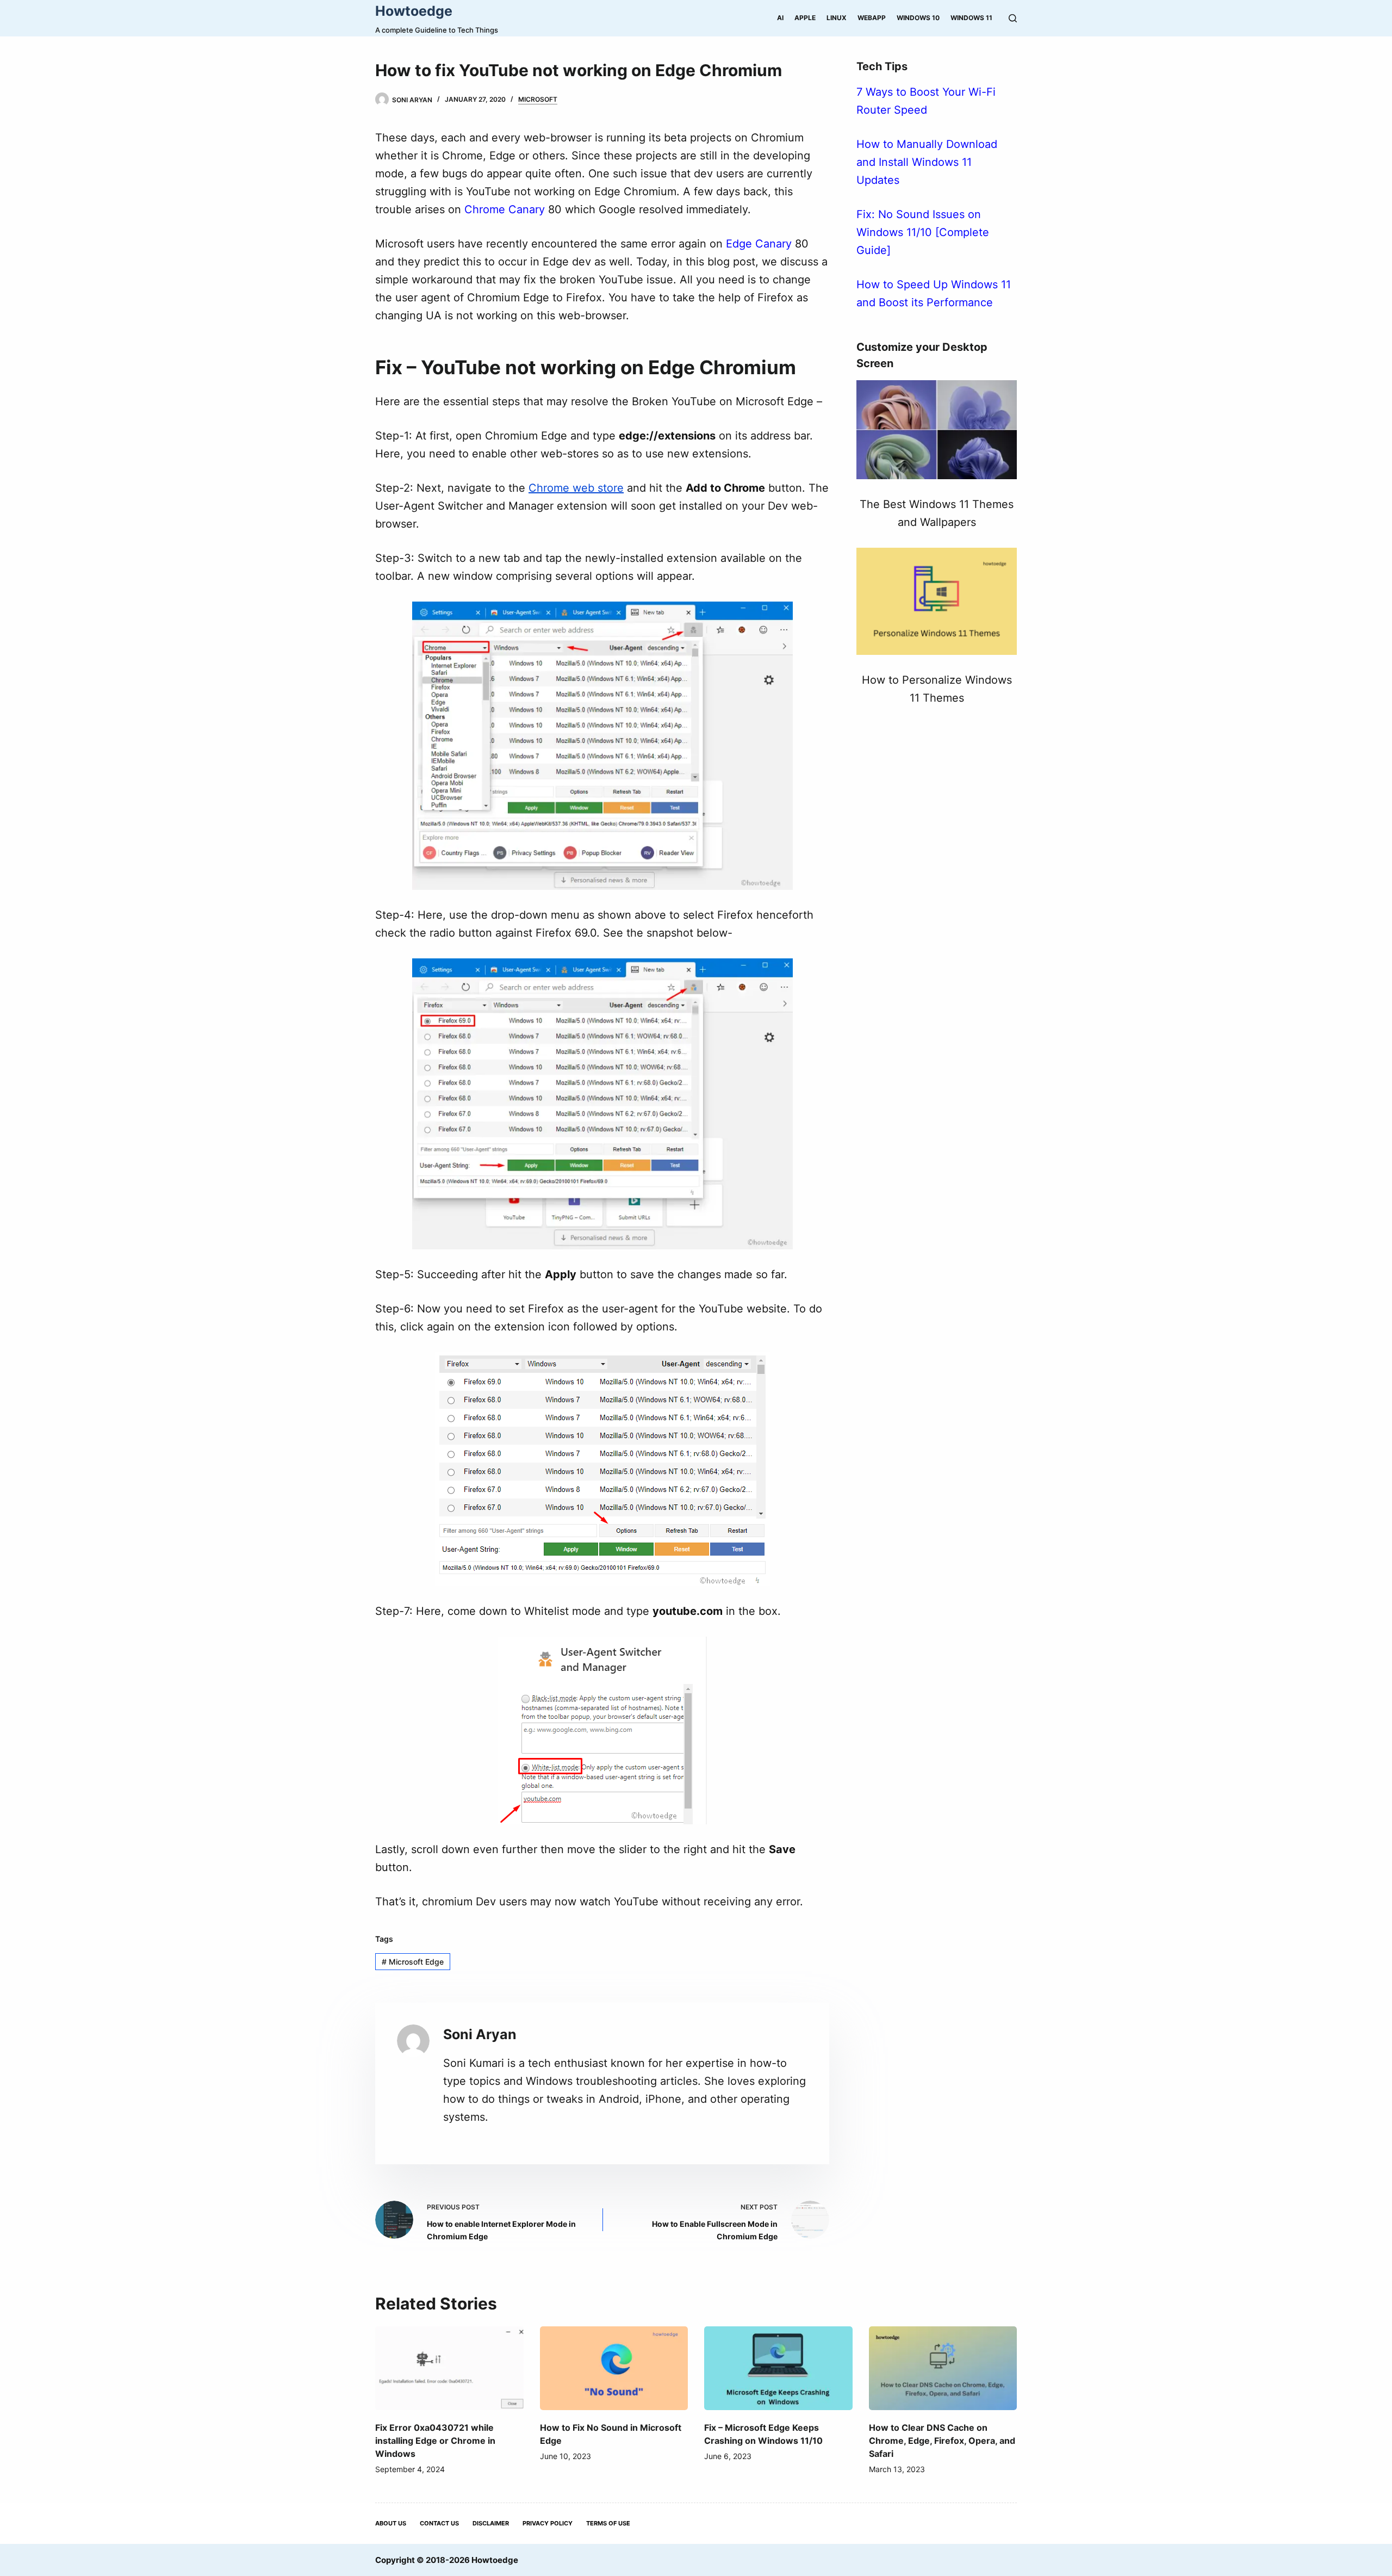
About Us (391, 2523)
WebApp (872, 18)
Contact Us (439, 2523)
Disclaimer (491, 2523)
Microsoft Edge (413, 1962)
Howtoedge (414, 11)
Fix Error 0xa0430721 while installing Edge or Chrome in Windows (435, 2441)
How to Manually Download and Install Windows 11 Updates (927, 162)
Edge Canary (759, 244)
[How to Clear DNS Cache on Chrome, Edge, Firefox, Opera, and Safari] (943, 2368)
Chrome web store (576, 488)
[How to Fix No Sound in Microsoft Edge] (614, 2368)
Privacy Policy (548, 2523)
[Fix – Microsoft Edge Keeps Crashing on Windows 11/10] (778, 2368)
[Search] (1013, 18)
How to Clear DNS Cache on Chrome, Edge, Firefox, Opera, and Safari (942, 2441)
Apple (805, 18)
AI (780, 18)
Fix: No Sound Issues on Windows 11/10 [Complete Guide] (923, 232)
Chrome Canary (505, 209)
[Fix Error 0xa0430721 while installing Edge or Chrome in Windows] (449, 2368)
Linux (837, 18)
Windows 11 (971, 18)
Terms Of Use (608, 2523)
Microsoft (538, 99)
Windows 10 (918, 18)
